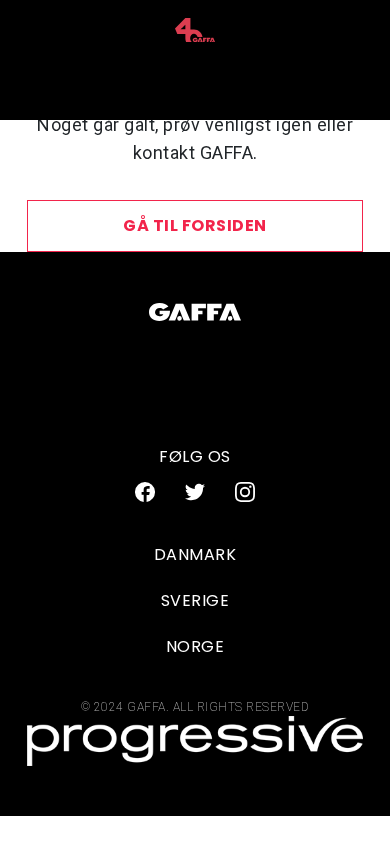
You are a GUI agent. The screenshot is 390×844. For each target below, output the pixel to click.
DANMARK (195, 554)
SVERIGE (195, 600)
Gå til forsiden (195, 225)
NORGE (195, 646)
